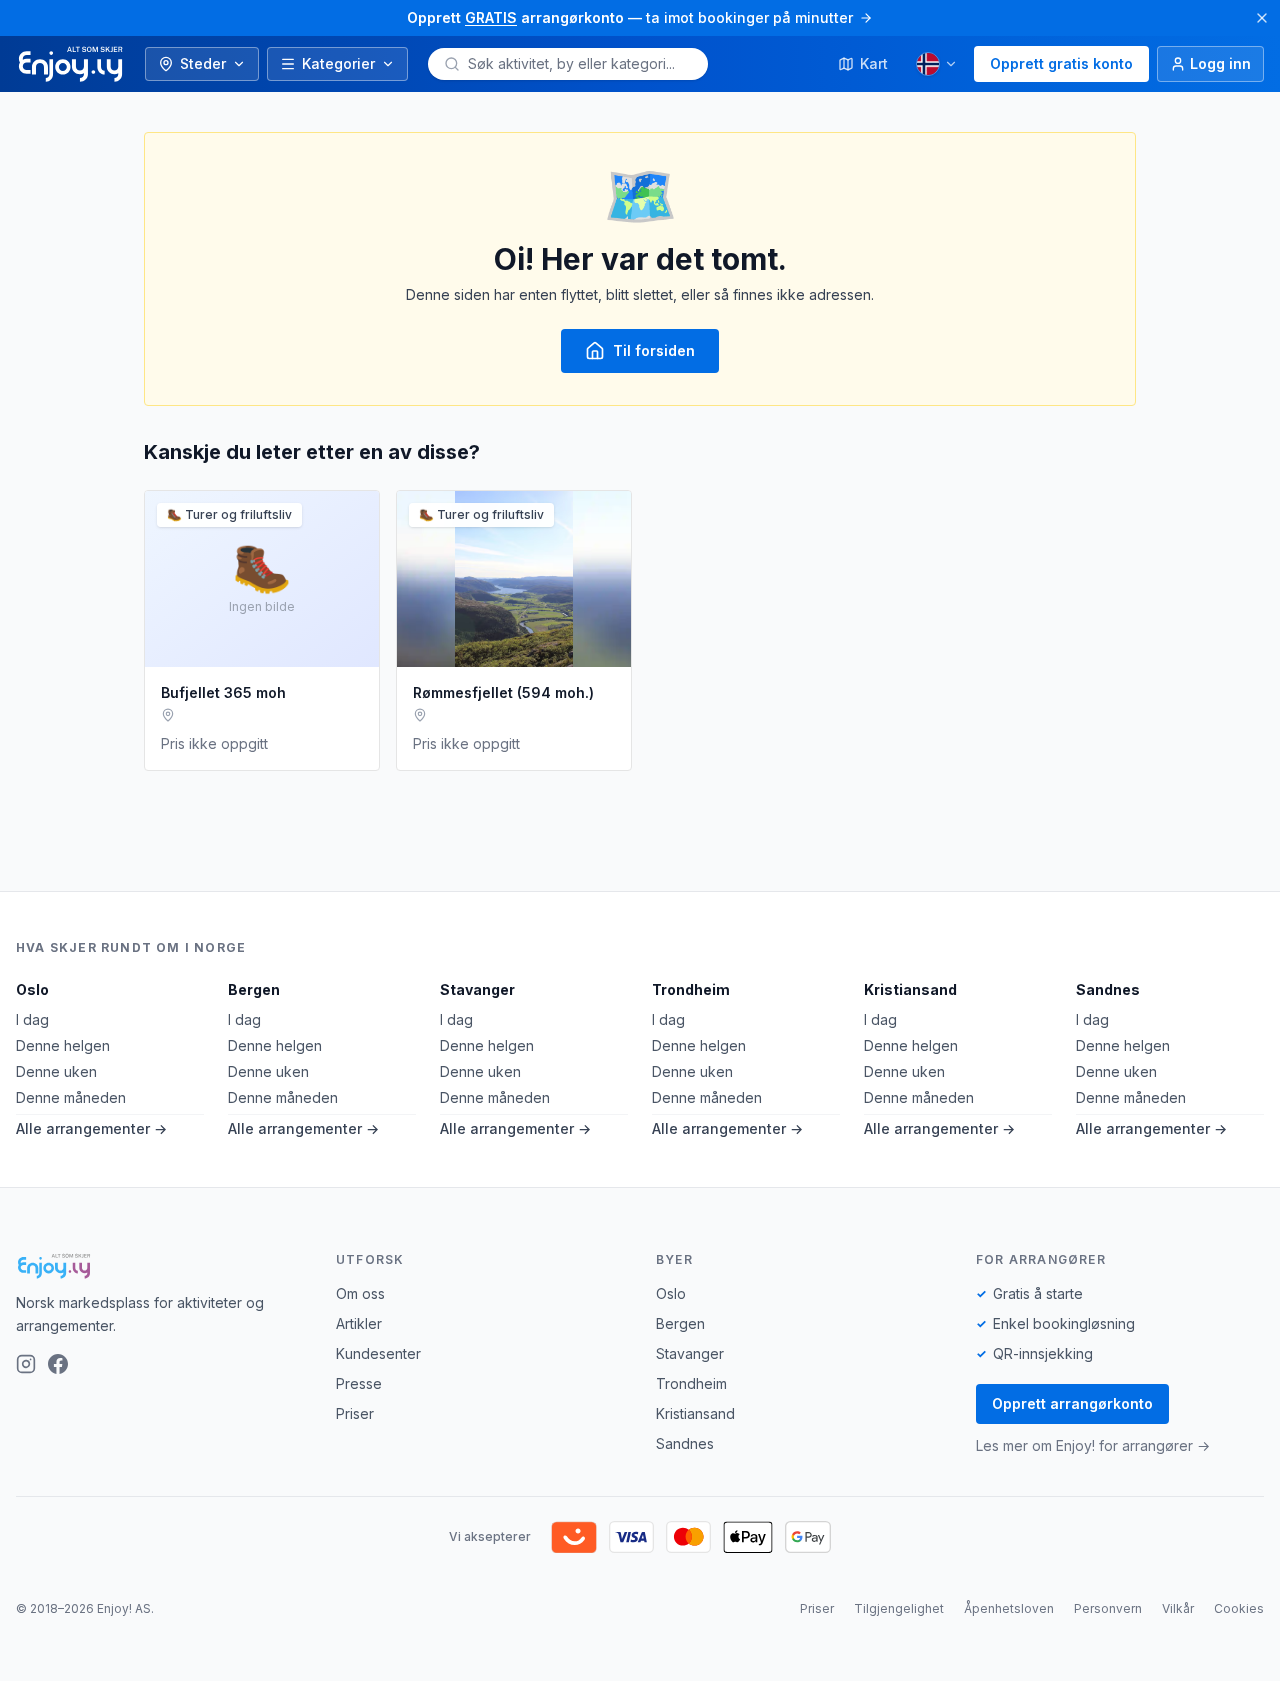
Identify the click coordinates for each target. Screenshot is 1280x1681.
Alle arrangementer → (91, 1128)
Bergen (254, 989)
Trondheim (691, 989)
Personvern (1108, 1608)
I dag (32, 1019)
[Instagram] (26, 1364)
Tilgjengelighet (899, 1608)
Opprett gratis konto (1061, 63)
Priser (355, 1413)
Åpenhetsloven (1009, 1608)
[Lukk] (1262, 18)
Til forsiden (654, 350)
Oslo (32, 989)
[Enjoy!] (160, 1266)
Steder (203, 63)
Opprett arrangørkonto (1072, 1403)
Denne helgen (63, 1045)
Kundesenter (378, 1353)
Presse (359, 1383)
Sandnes (1108, 989)
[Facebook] (58, 1364)
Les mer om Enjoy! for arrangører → (1093, 1445)
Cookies (1239, 1608)
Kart (874, 63)
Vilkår (1178, 1608)
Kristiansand (910, 989)
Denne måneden (71, 1097)
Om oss (360, 1293)
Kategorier (338, 63)
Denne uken (56, 1071)
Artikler (359, 1323)
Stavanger (477, 989)
